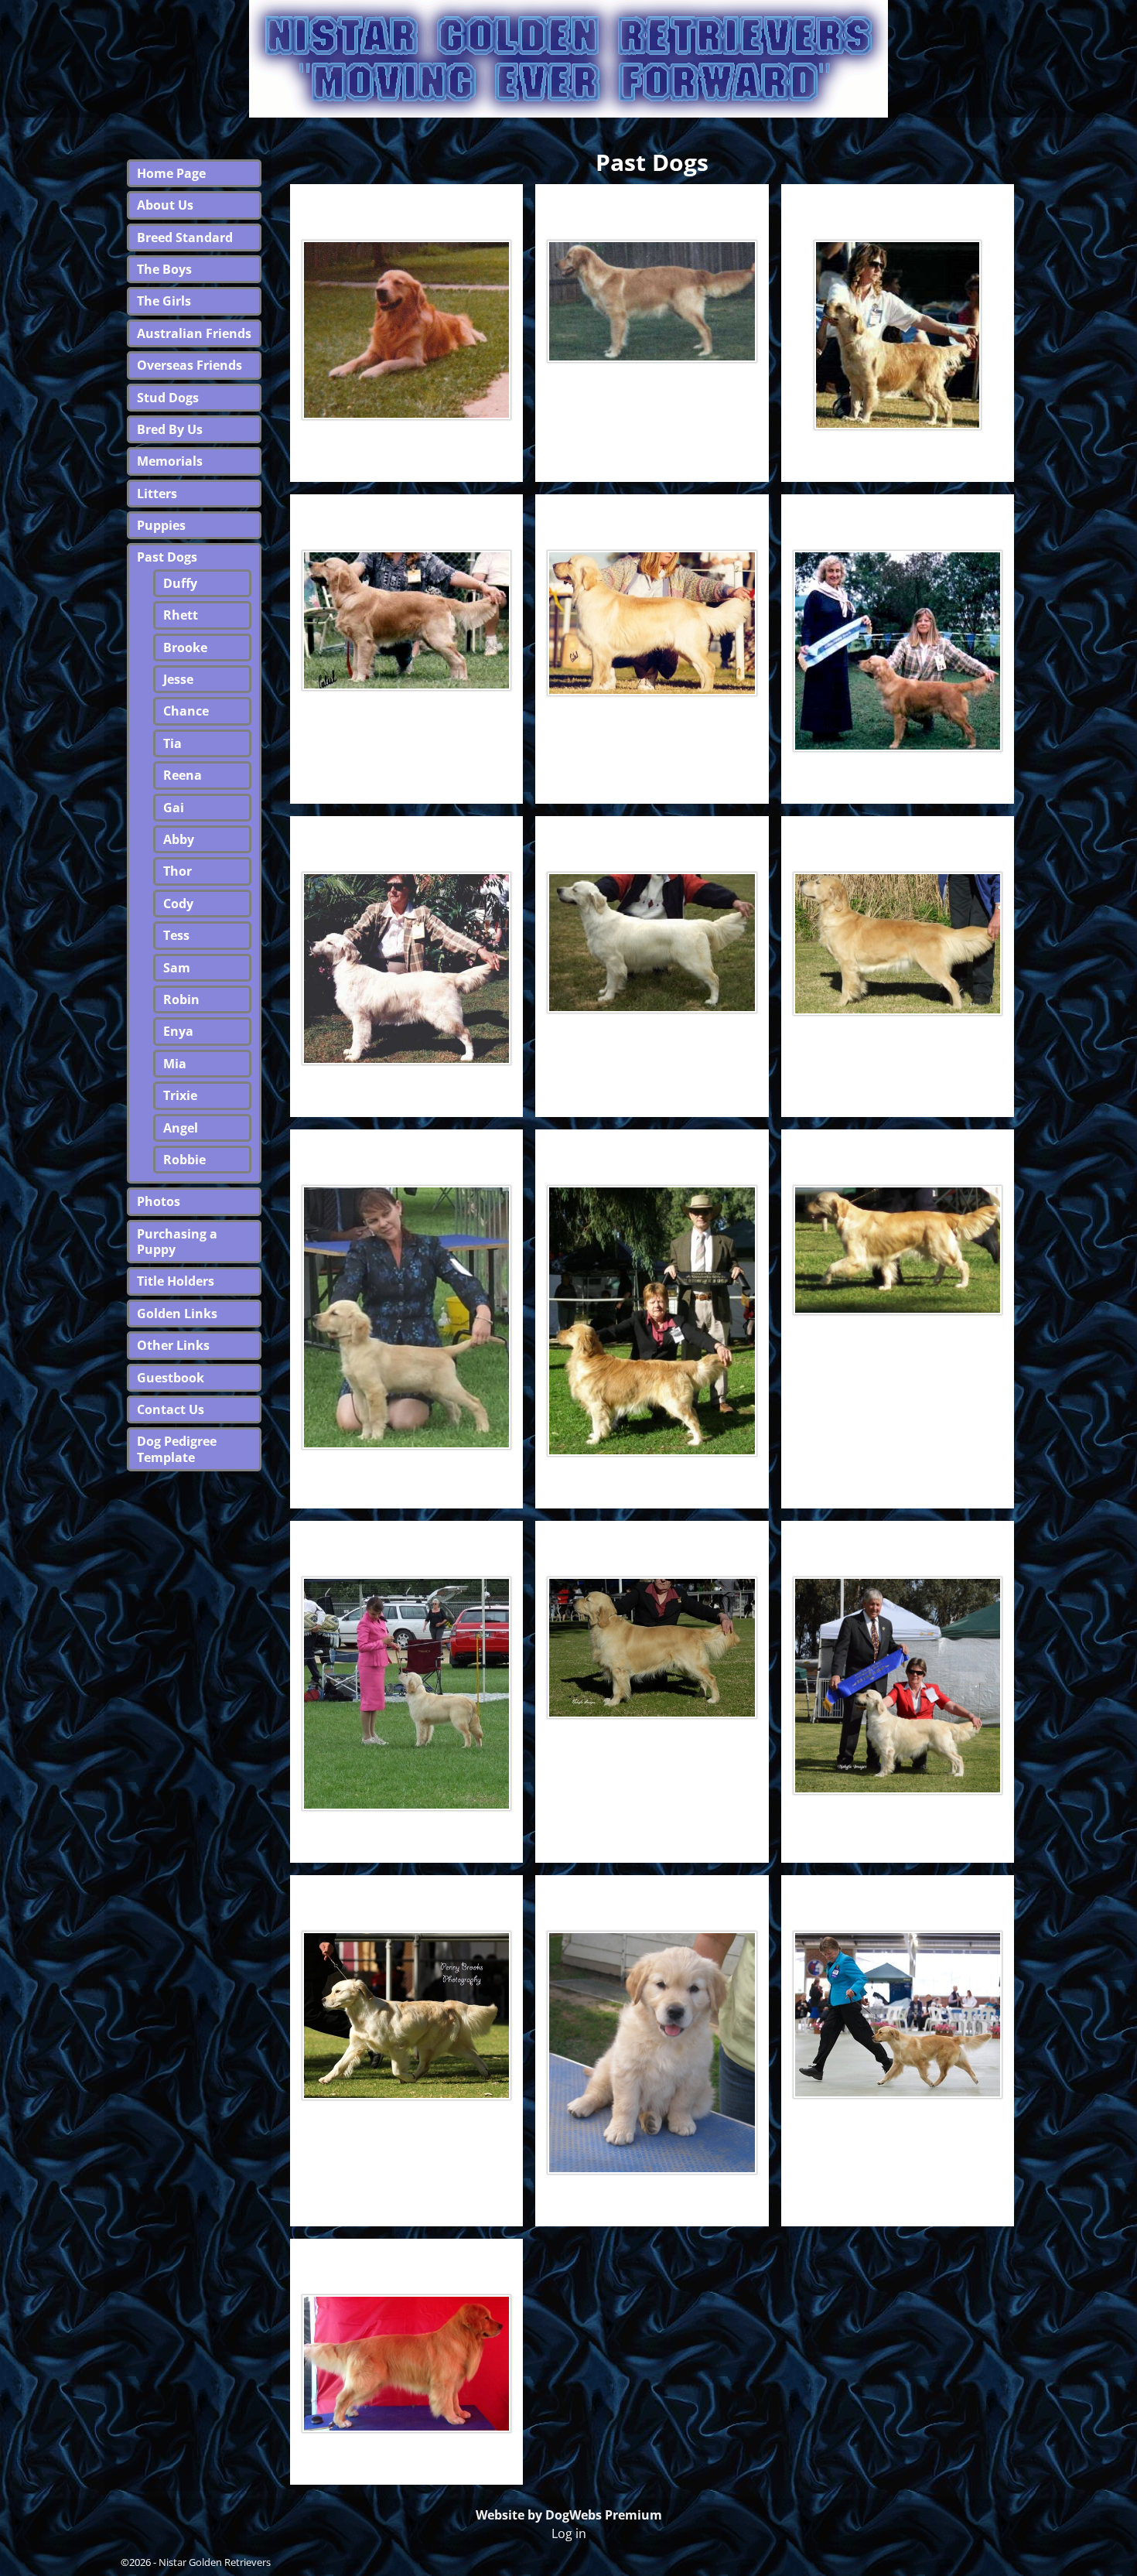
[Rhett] (652, 301)
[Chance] (652, 623)
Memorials (170, 461)
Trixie (652, 1895)
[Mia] (406, 2015)
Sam (407, 1541)
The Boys (164, 269)
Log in (569, 2533)
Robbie (407, 2258)
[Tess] (898, 1250)
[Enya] (898, 1686)
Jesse (407, 514)
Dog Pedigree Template (177, 1449)
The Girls (164, 301)
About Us (165, 205)
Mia (406, 1895)
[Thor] (406, 1317)
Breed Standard (185, 237)
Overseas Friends (189, 365)
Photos (159, 1201)
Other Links (173, 1345)
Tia (897, 514)
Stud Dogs (168, 398)
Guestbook (171, 1378)
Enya (897, 1541)
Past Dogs (167, 557)
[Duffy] (406, 330)
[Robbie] (406, 2363)
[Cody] (652, 1321)
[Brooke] (898, 335)
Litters (157, 494)
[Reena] (406, 969)
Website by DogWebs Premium (569, 2515)
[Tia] (898, 651)
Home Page (171, 173)
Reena (406, 836)
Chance (652, 514)
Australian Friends (194, 333)
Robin (652, 1541)
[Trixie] (652, 2053)
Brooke (897, 204)
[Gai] (652, 943)
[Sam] (406, 1694)
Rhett (652, 204)
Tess (897, 1149)
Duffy (406, 204)
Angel (897, 1895)
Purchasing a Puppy (177, 1242)
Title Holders (176, 1281)
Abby (898, 836)
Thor (407, 1149)
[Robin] (652, 1648)
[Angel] (898, 2015)
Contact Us (171, 1409)
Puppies (161, 525)
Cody (652, 1149)
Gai (652, 836)
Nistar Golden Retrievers (215, 2562)
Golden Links (177, 1314)
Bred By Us (170, 429)
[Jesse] (406, 620)
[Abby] (898, 944)
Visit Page (486, 454)
